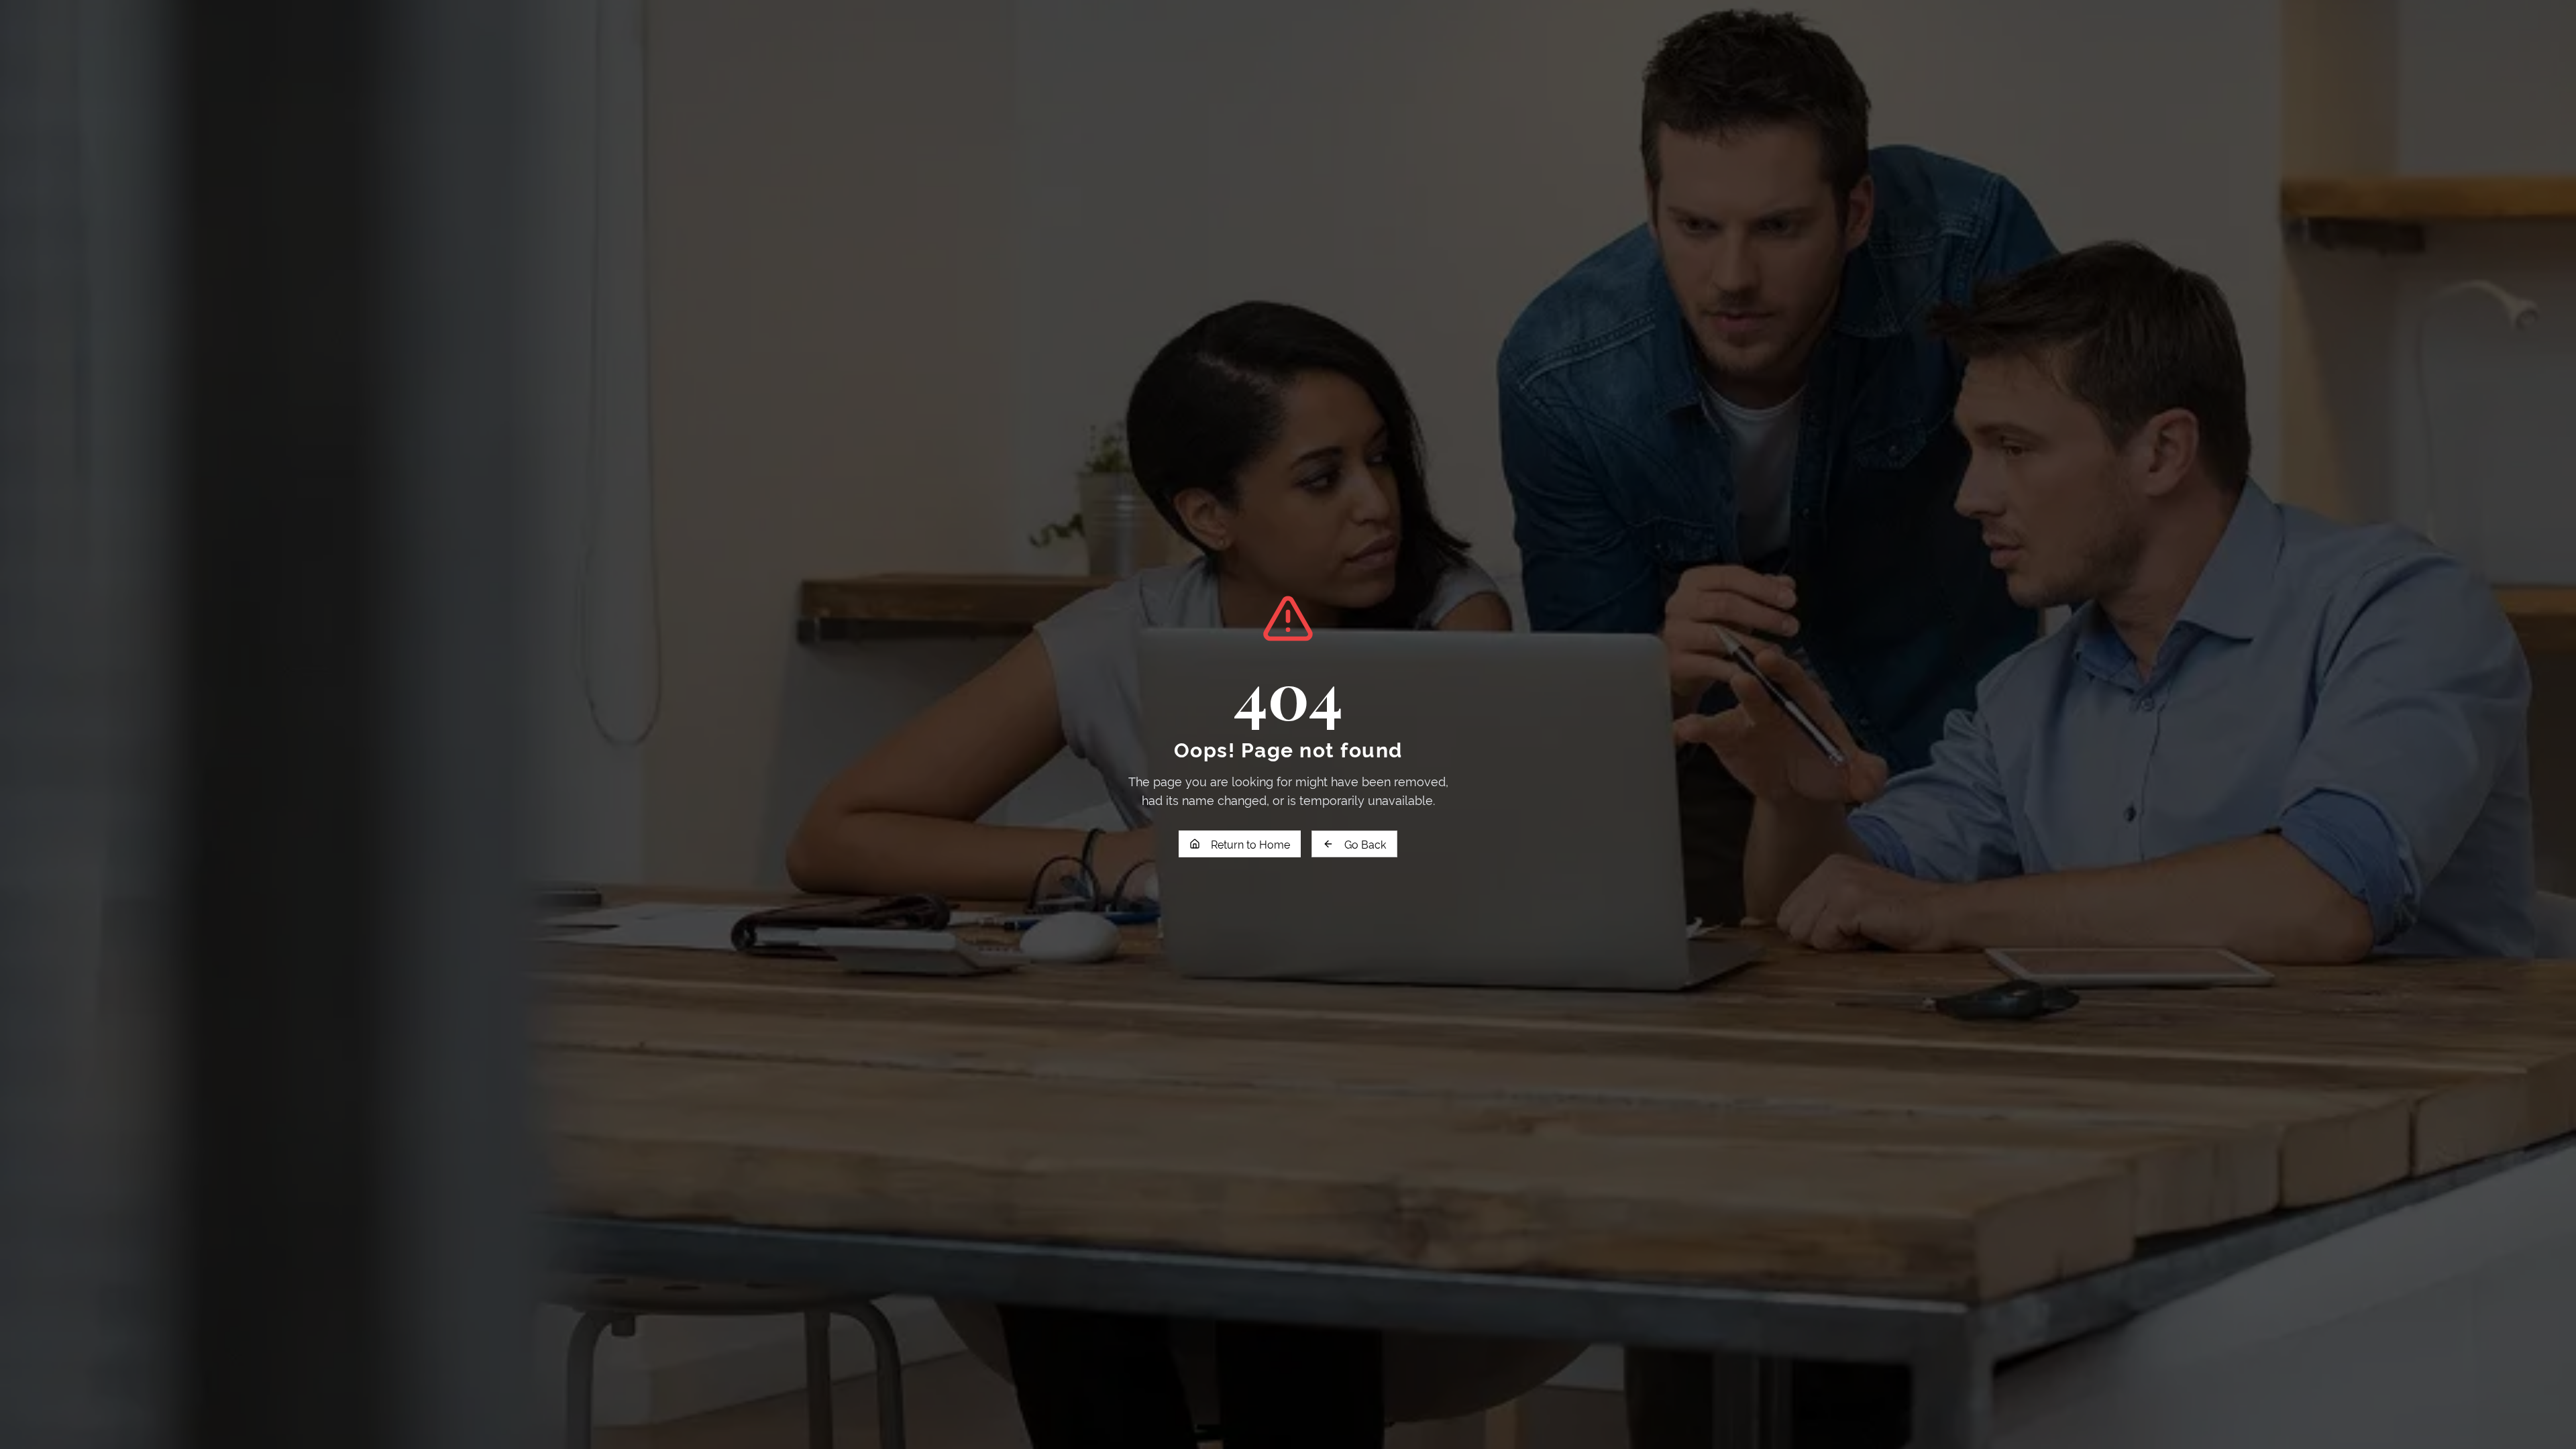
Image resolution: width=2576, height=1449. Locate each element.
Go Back (1365, 844)
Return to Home (1250, 844)
